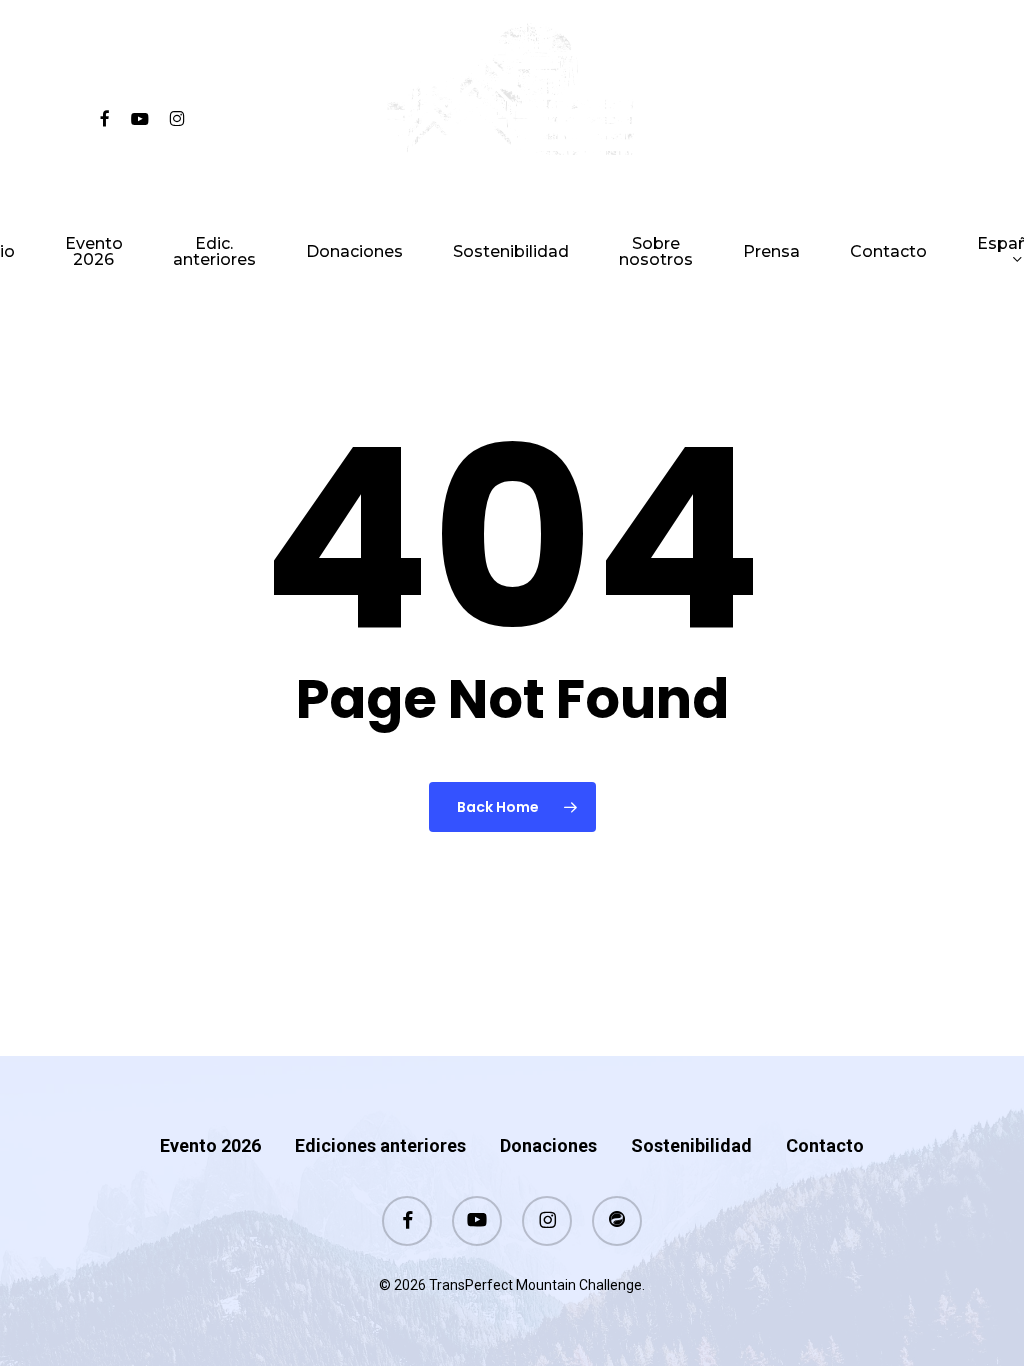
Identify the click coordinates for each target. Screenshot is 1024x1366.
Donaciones (548, 1145)
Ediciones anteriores (380, 1145)
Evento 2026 (210, 1145)
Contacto (825, 1145)
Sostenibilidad (691, 1145)
